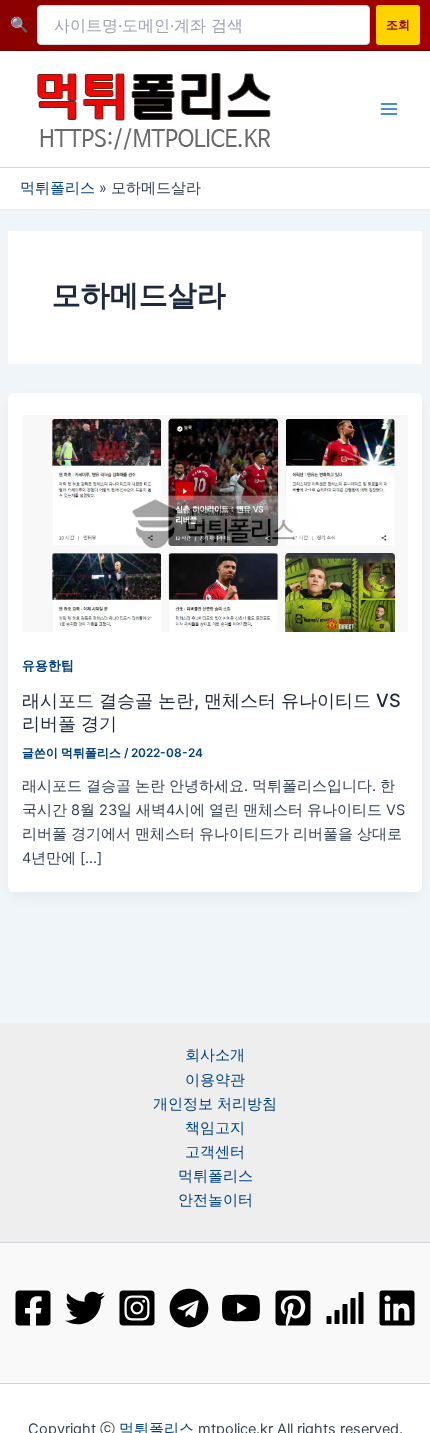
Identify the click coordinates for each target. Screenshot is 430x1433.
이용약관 (215, 1080)
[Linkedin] (397, 1308)
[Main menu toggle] (389, 109)
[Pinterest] (293, 1308)
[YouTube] (241, 1308)
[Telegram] (189, 1308)
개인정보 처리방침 (215, 1104)
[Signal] (345, 1308)
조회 (398, 24)
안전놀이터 (215, 1200)
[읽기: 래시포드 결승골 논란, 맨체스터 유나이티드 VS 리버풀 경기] (214, 522)
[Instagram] (137, 1308)
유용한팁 (48, 665)
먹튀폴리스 (57, 188)
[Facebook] (33, 1308)
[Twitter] (85, 1308)
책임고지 (215, 1128)
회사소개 (215, 1055)
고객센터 (215, 1152)
